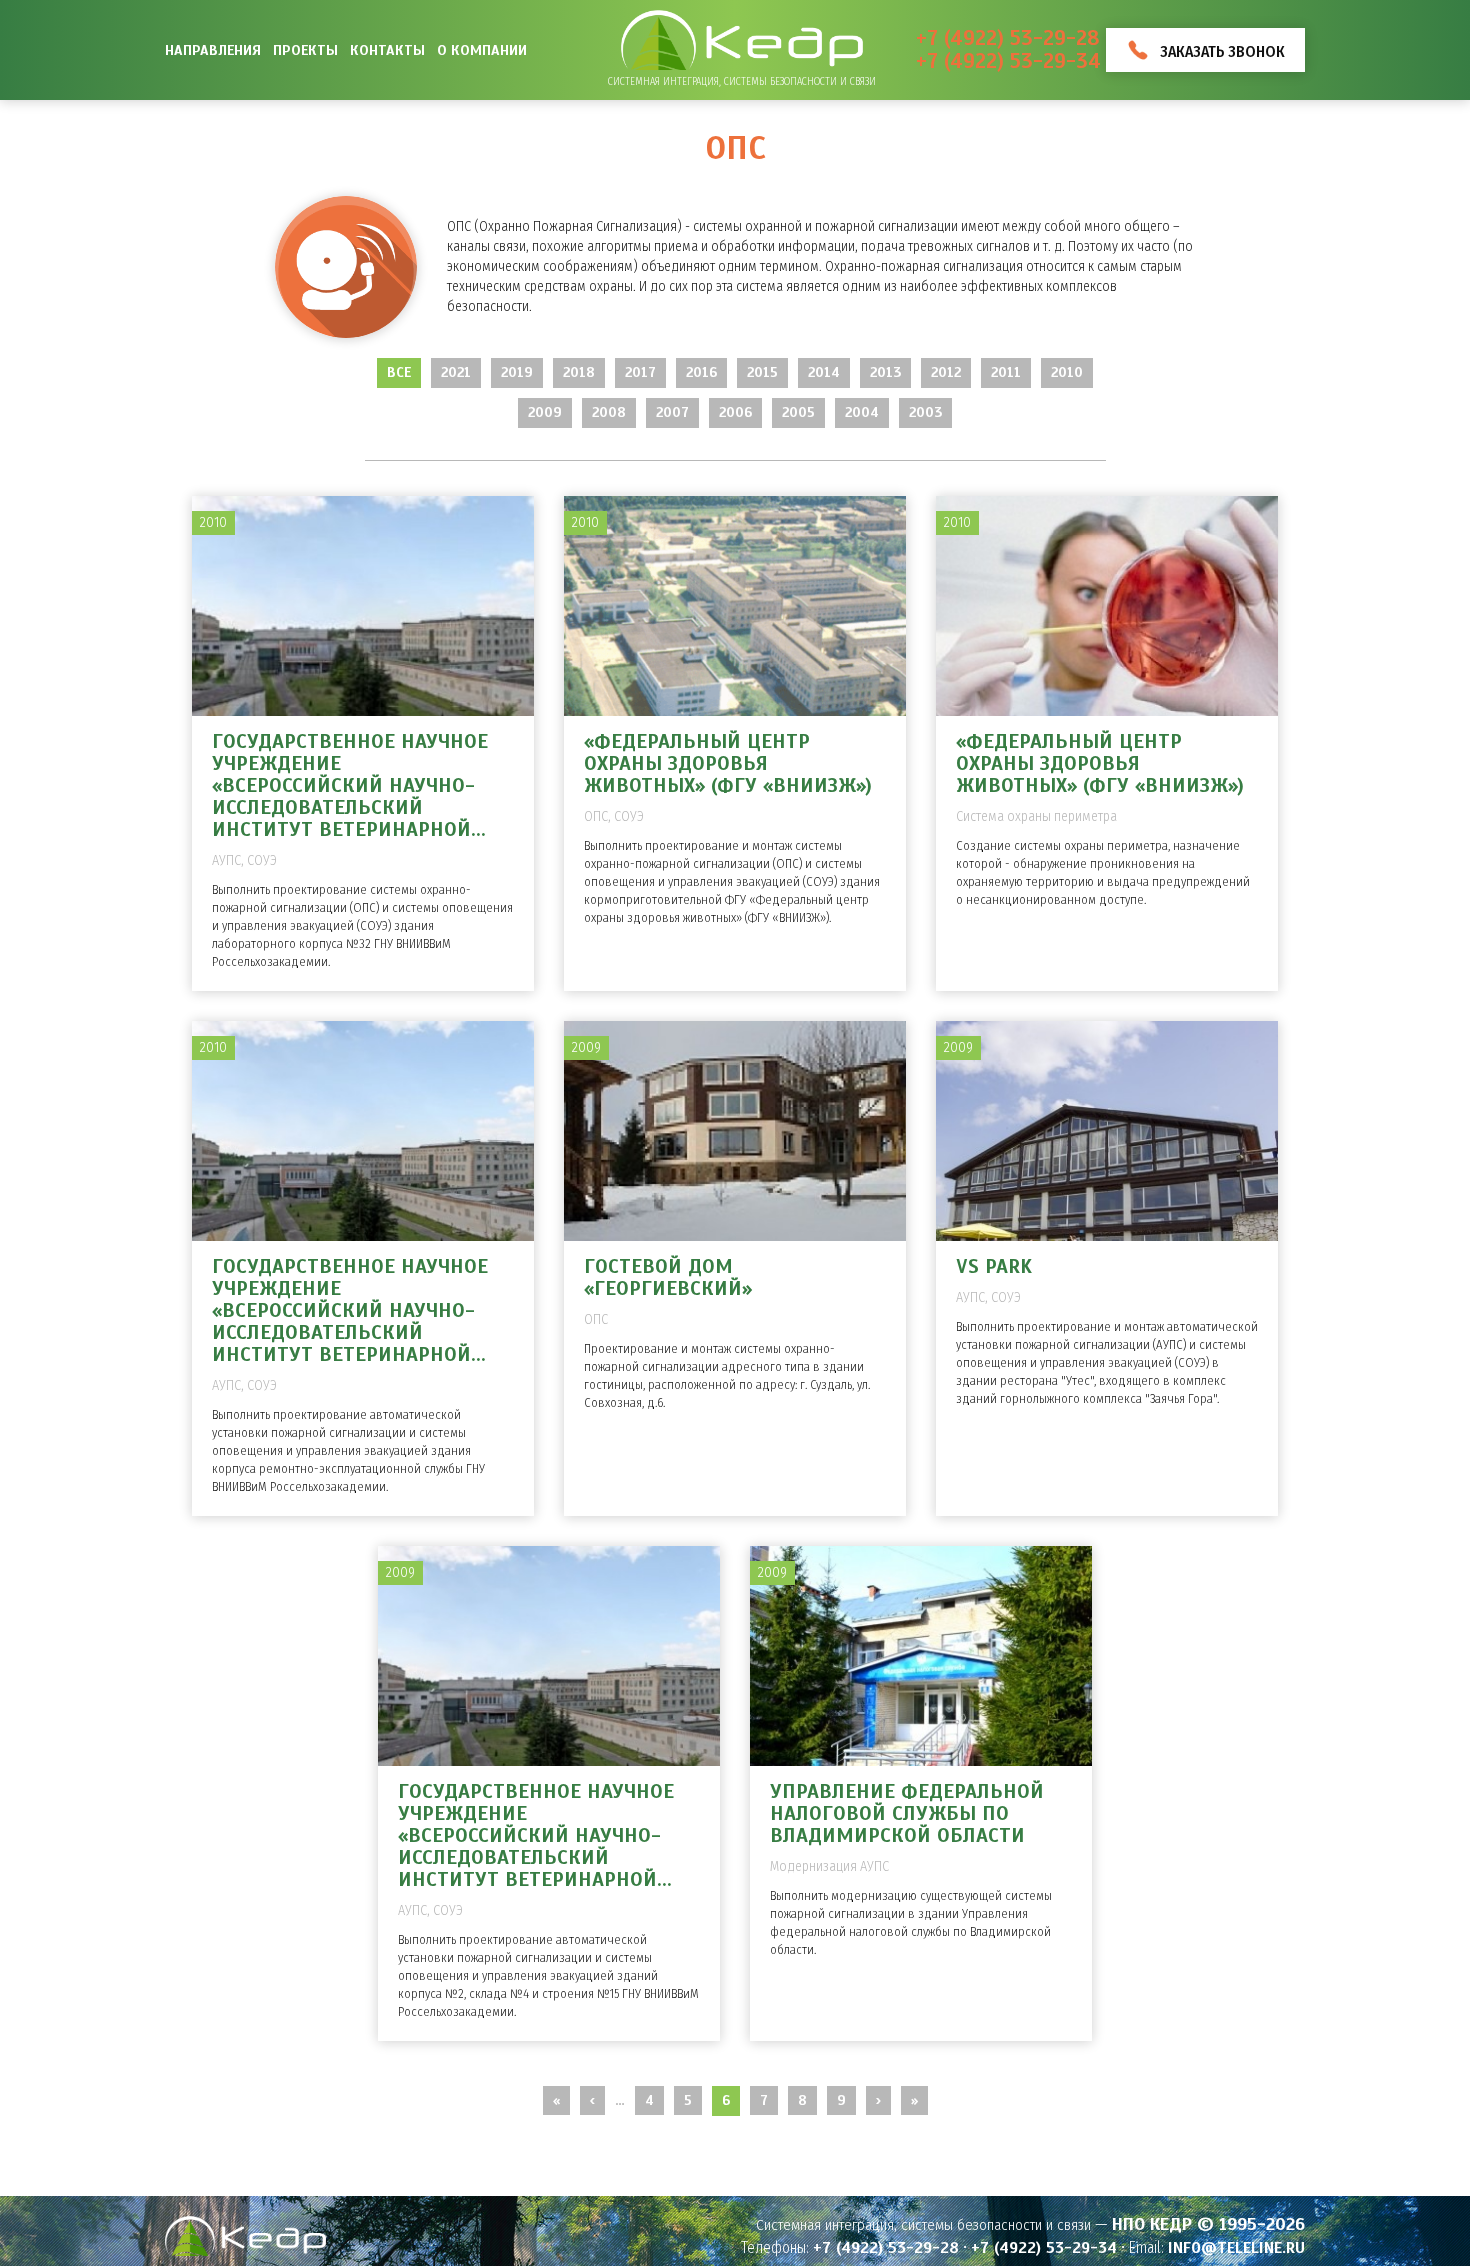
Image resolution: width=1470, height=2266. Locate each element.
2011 (1006, 372)
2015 (762, 372)
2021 (456, 372)
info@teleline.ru (1236, 2248)
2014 (824, 372)
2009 (545, 412)
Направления (213, 50)
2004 (862, 412)
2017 (640, 372)
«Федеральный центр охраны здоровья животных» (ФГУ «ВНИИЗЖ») (728, 763)
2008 (609, 412)
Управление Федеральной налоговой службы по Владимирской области (907, 1813)
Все (399, 372)
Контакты (387, 50)
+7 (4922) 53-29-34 (1008, 61)
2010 (1067, 372)
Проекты (305, 50)
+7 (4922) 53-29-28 (1007, 38)
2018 (579, 372)
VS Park (994, 1266)
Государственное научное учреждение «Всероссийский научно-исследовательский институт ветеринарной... (350, 785)
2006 (735, 412)
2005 (798, 412)
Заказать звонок (1222, 51)
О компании (482, 50)
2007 (672, 412)
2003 (925, 412)
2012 (946, 372)
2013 (885, 372)
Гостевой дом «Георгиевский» (668, 1277)
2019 (517, 372)
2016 (701, 372)
